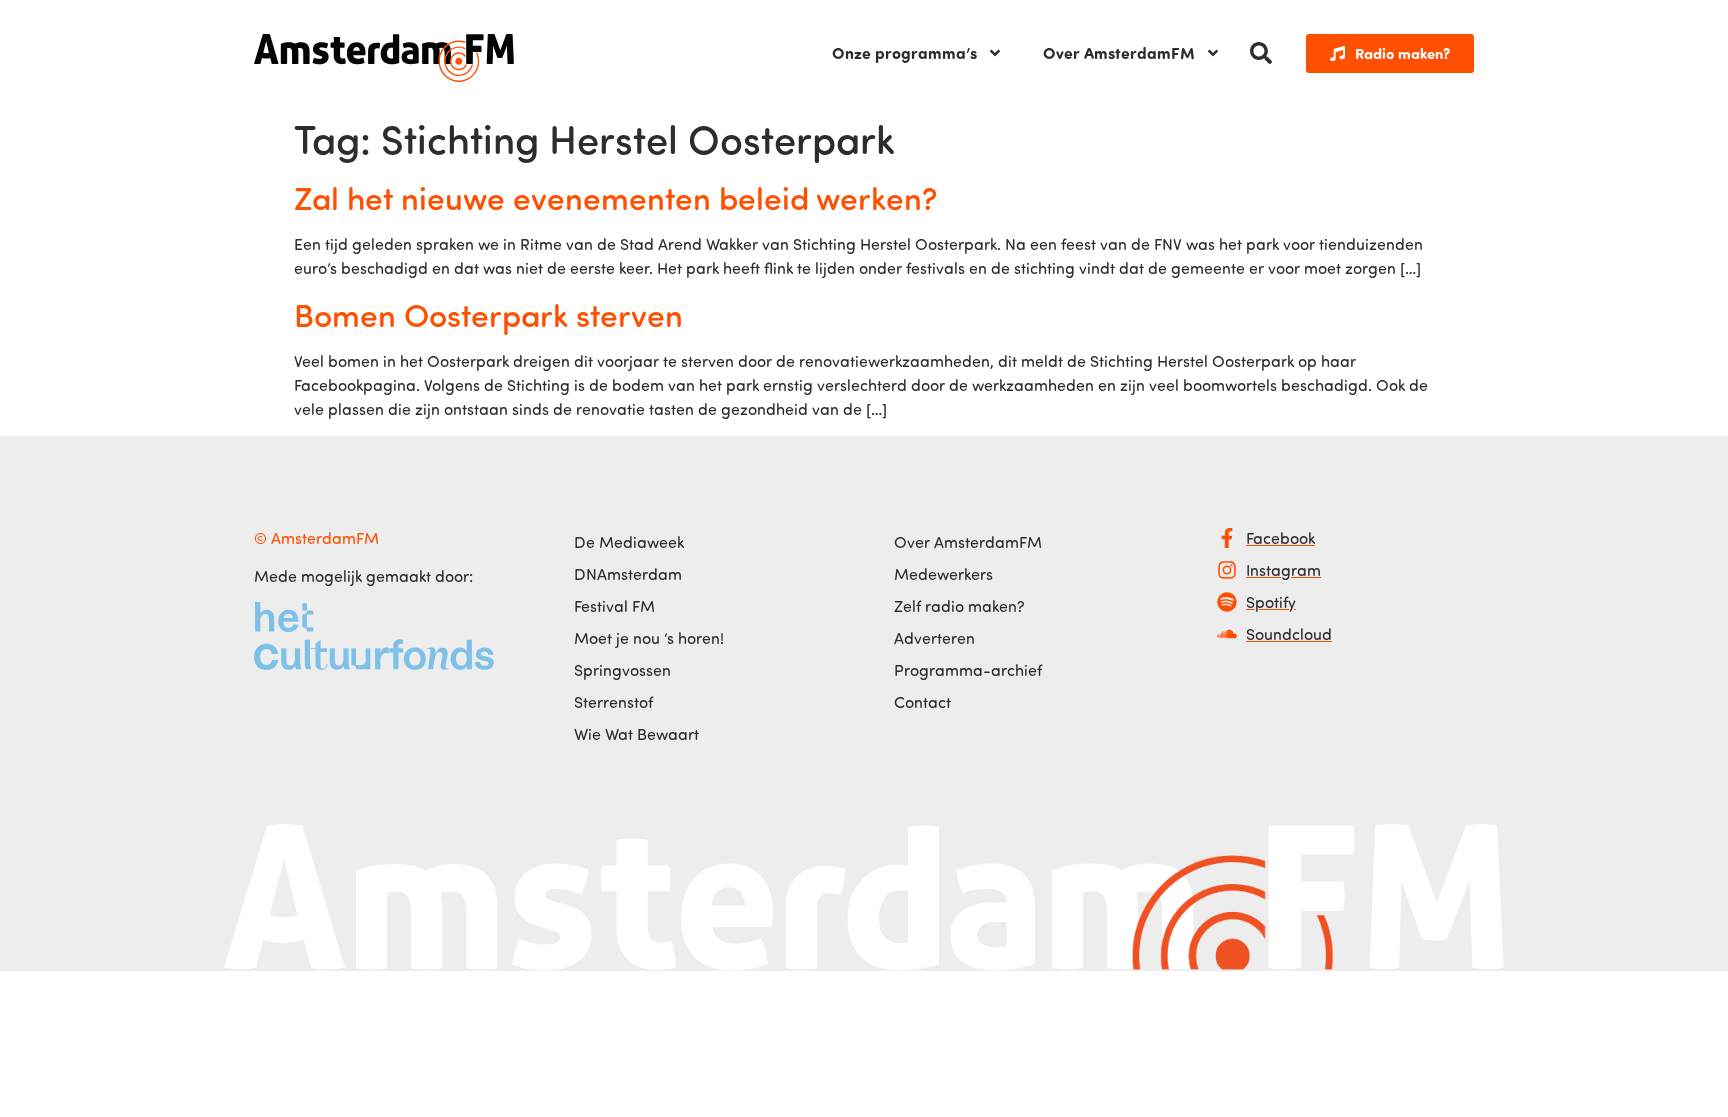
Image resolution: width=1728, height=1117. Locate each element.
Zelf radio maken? (959, 606)
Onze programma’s (904, 52)
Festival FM (614, 606)
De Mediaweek (629, 542)
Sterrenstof (613, 702)
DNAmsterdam (628, 574)
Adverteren (934, 638)
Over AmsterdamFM (1119, 52)
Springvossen (622, 670)
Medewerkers (943, 574)
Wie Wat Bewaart (636, 734)
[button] (1261, 53)
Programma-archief (968, 670)
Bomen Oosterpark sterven (488, 314)
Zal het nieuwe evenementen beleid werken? (615, 197)
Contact (922, 702)
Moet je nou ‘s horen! (649, 638)
